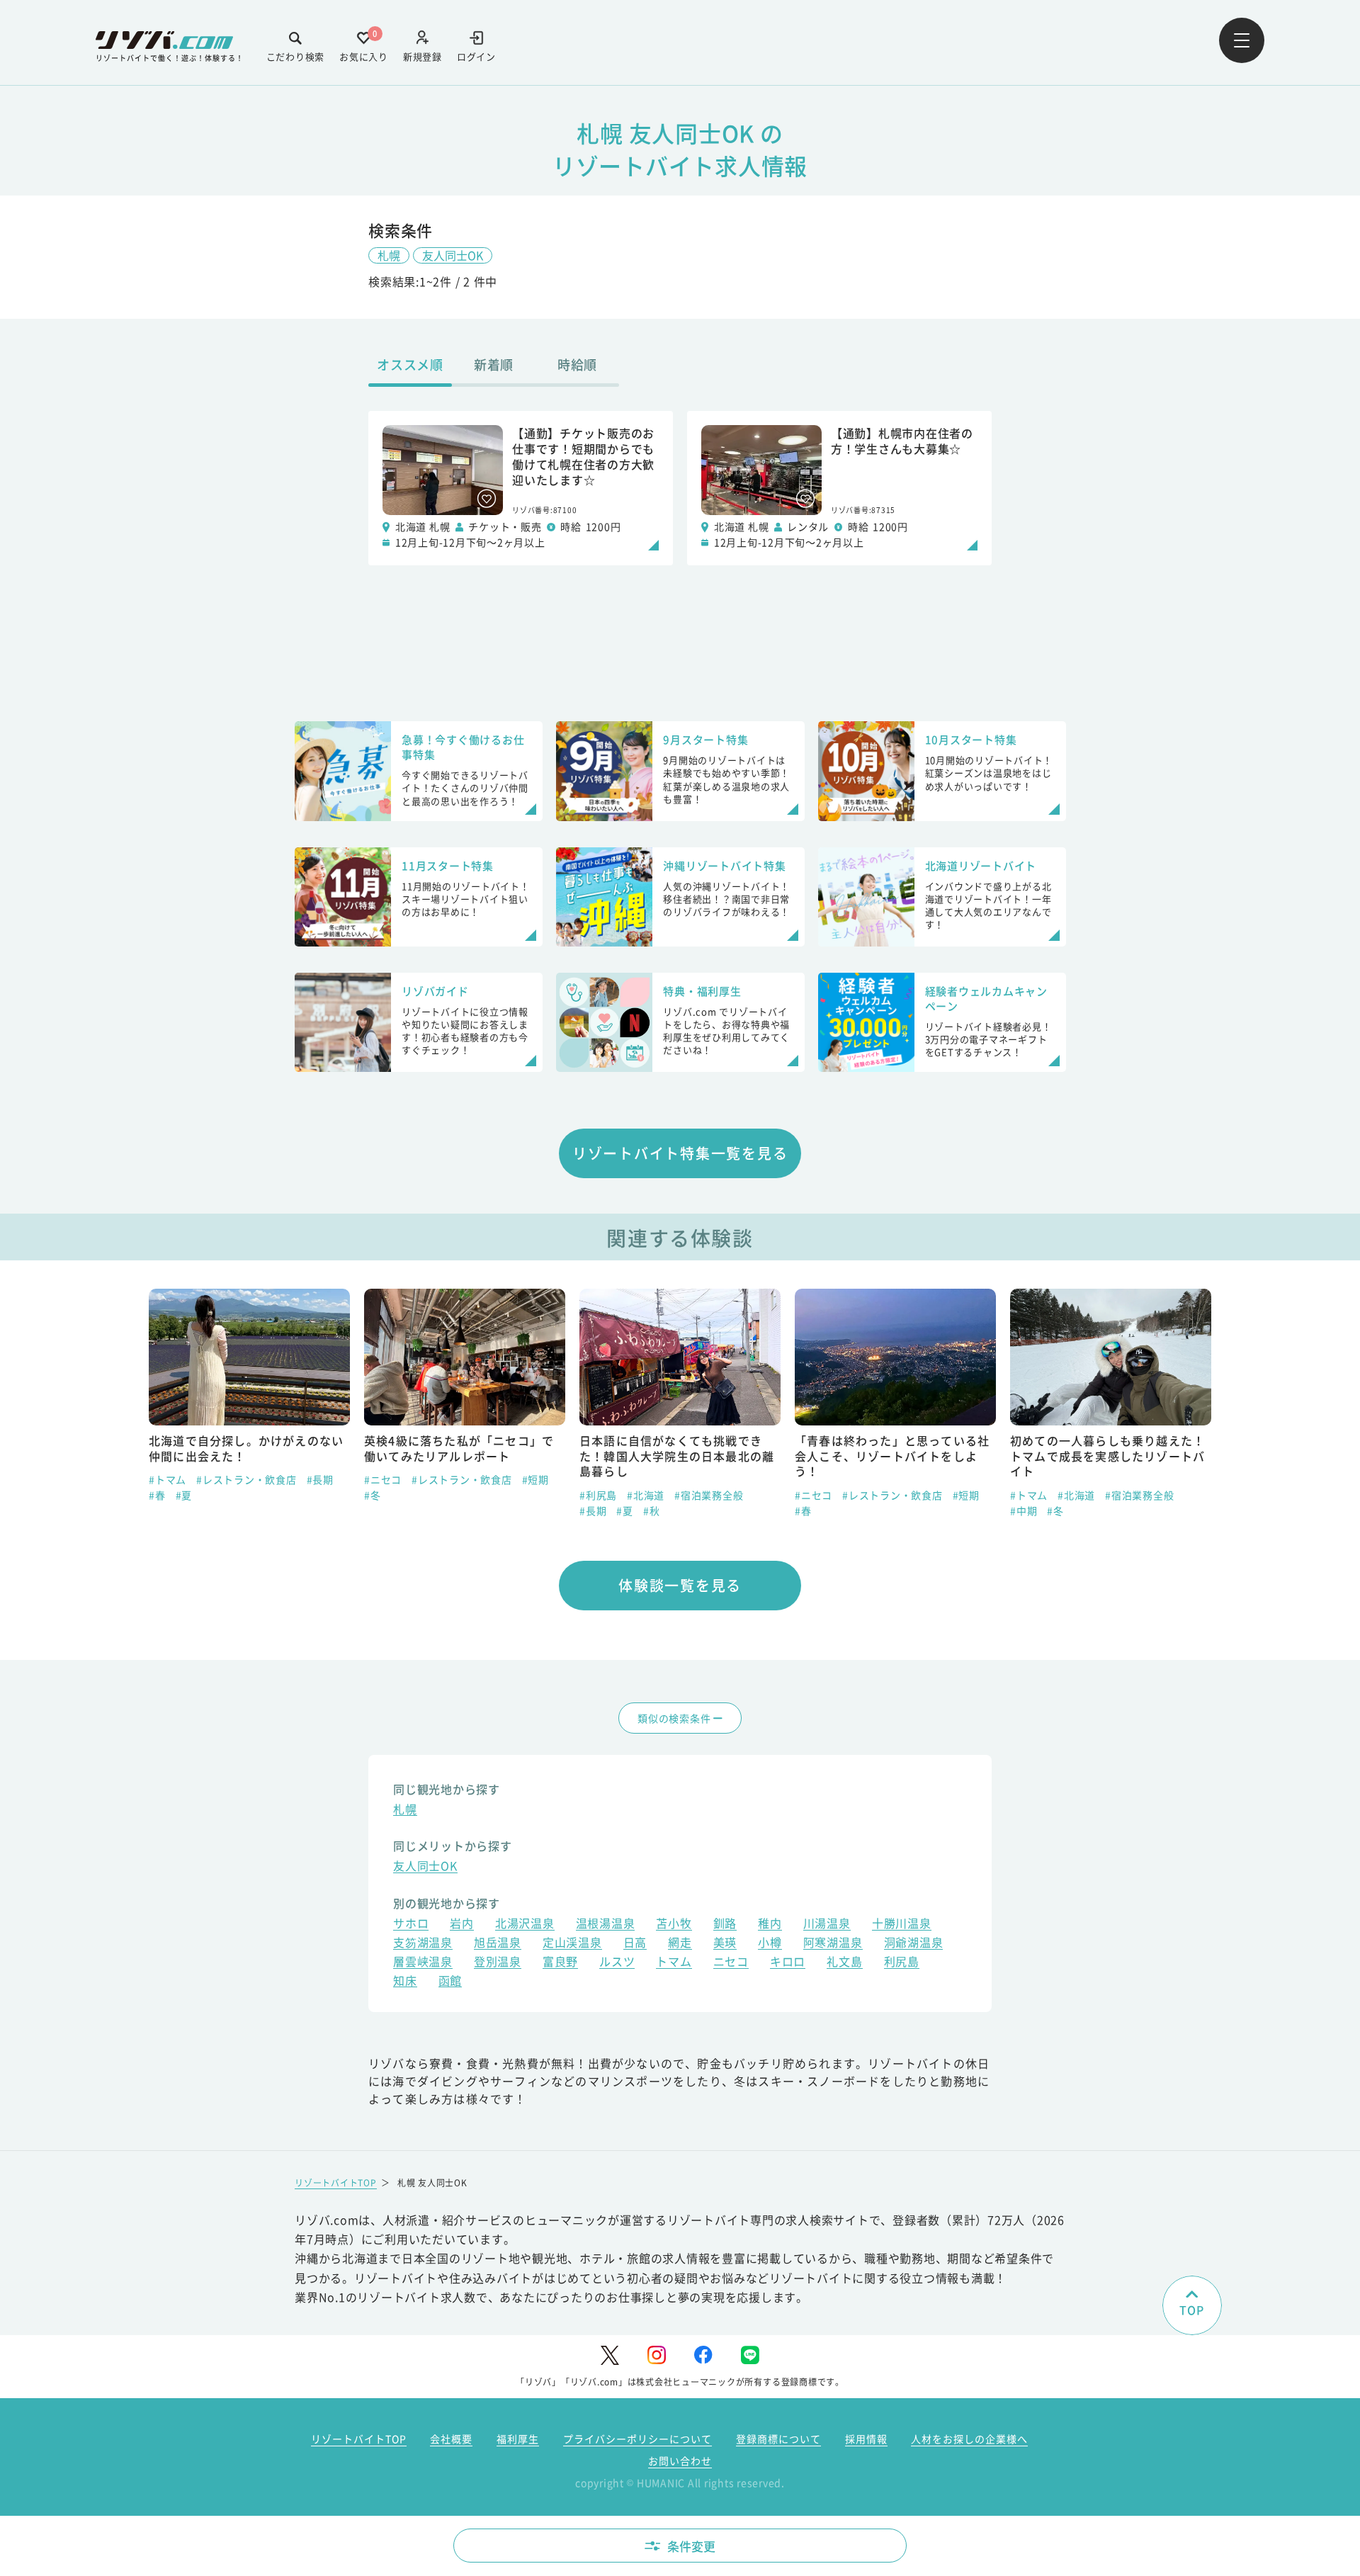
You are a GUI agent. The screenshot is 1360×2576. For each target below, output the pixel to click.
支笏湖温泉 (423, 1944)
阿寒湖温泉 (833, 1944)
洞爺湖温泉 (914, 1944)
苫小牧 (674, 1925)
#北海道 (430, 1495)
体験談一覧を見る (680, 1585)
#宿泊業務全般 (493, 1495)
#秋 (436, 1510)
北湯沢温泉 (525, 1925)
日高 (635, 1944)
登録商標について (778, 2439)
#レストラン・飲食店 (246, 1479)
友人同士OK (453, 255)
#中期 (808, 1510)
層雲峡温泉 (423, 1963)
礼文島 (844, 1963)
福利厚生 (518, 2439)
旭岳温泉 (498, 1944)
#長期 (378, 1510)
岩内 (462, 1925)
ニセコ (731, 1963)
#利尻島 (383, 1495)
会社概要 (451, 2439)
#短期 (320, 1479)
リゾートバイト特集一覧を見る (680, 1153)
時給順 (577, 364)
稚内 (770, 1925)
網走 (680, 1944)
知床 (405, 1982)
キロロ (788, 1963)
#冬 (157, 1495)
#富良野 (1029, 1479)
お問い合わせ (680, 2461)
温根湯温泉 (606, 1925)
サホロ (411, 1925)
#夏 (409, 1510)
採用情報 (866, 2439)
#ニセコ (168, 1479)
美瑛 (725, 1944)
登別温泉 (498, 1963)
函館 (450, 1982)
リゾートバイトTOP (336, 2182)
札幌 (389, 255)
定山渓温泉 (572, 1944)
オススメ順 (410, 364)
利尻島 (902, 1963)
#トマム (814, 1495)
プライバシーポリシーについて (637, 2439)
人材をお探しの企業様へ (969, 2439)
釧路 (725, 1925)
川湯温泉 (827, 1925)
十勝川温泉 (902, 1925)
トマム (674, 1963)
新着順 (494, 364)
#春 (588, 1510)
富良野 (560, 1963)
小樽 (770, 1944)
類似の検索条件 (674, 1718)
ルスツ (617, 1963)
